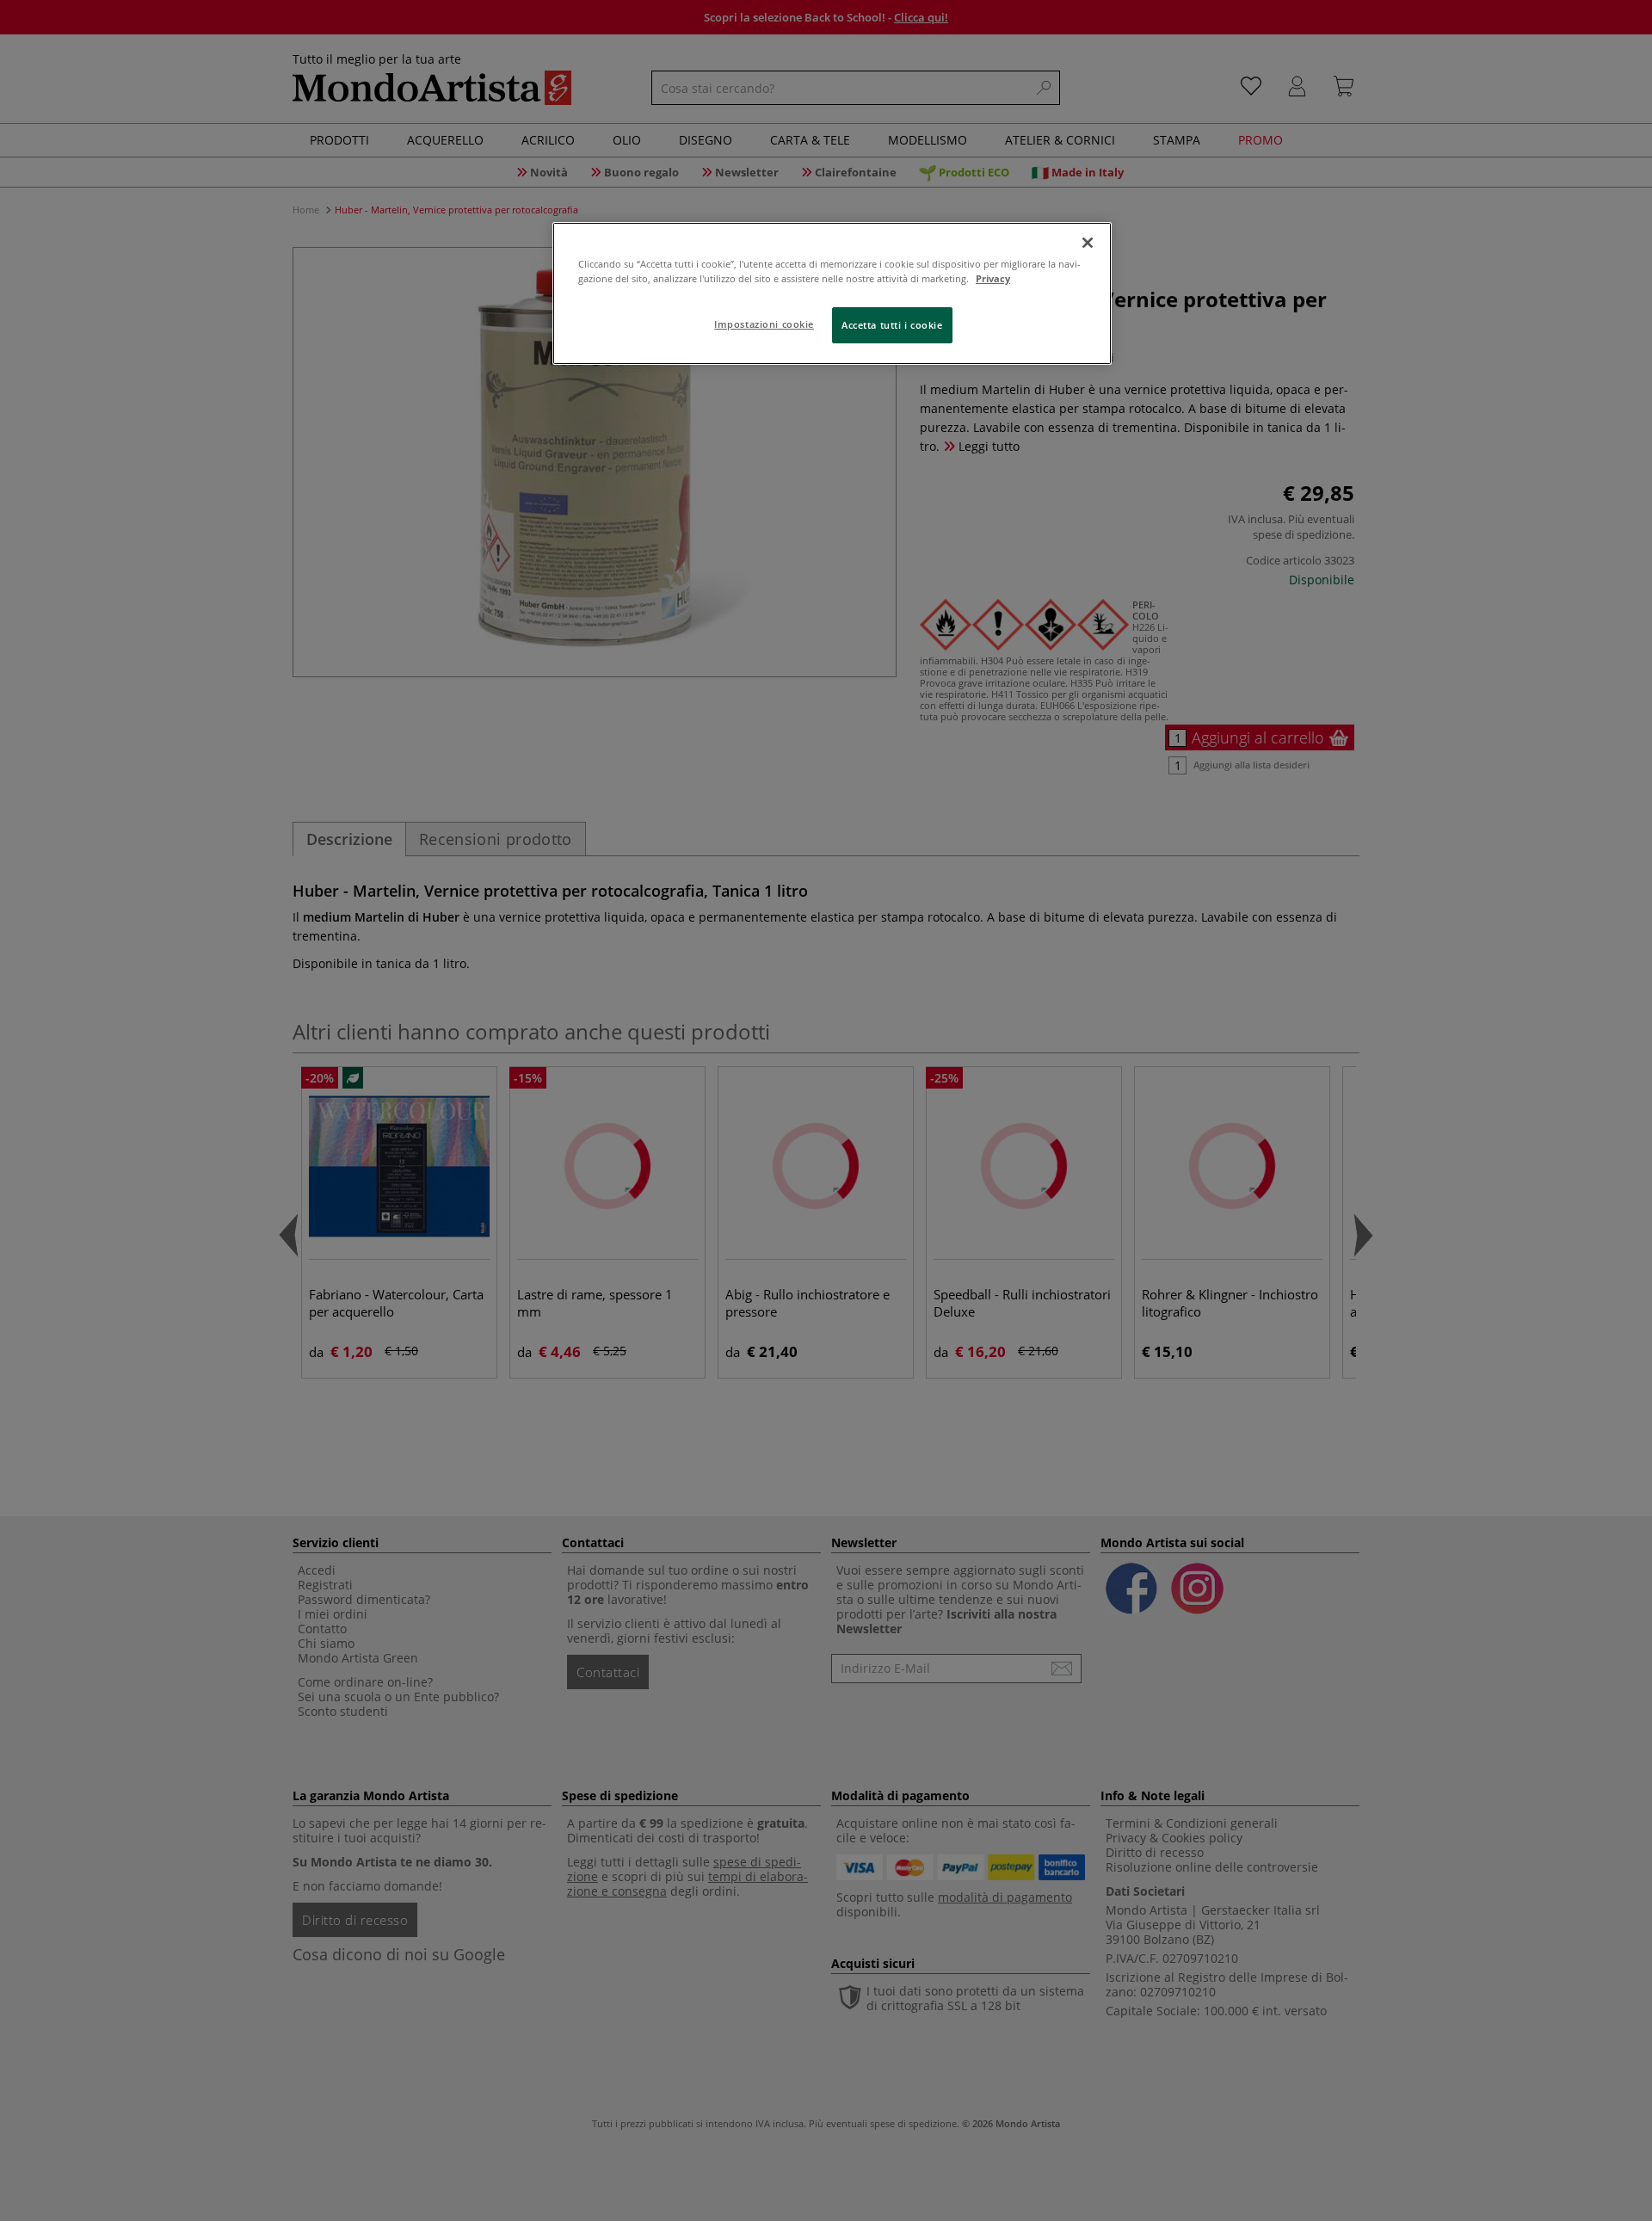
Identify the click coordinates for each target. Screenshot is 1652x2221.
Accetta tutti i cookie (892, 325)
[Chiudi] (1088, 243)
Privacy (993, 278)
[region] (832, 293)
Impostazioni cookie (764, 324)
